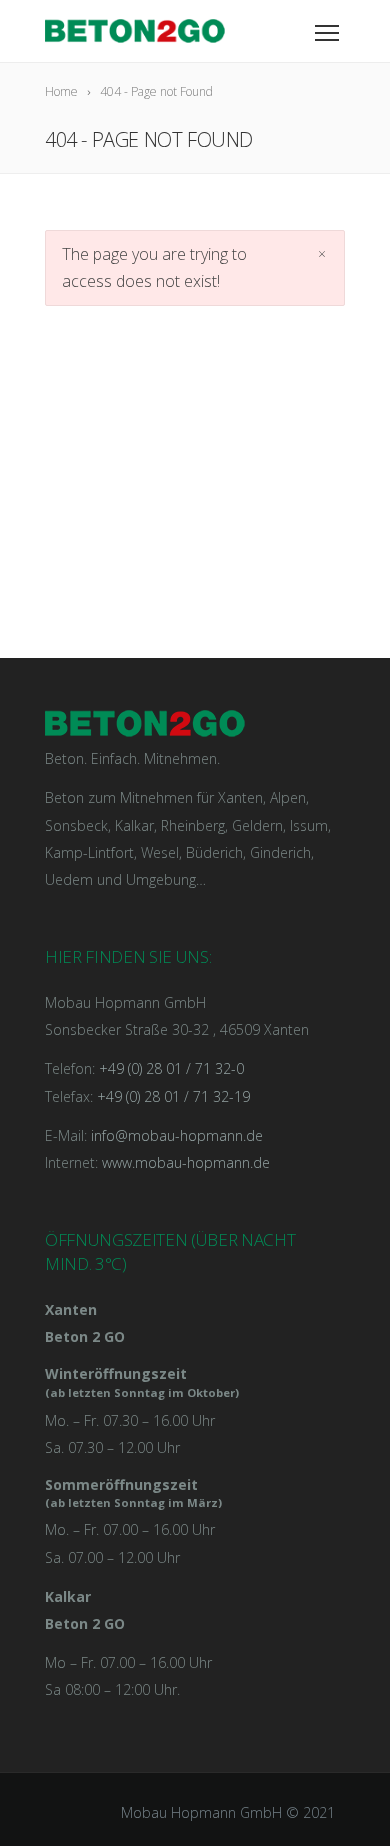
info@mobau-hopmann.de (177, 1135)
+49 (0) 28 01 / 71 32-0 (171, 1068)
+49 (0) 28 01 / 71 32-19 (173, 1096)
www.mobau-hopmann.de (186, 1162)
